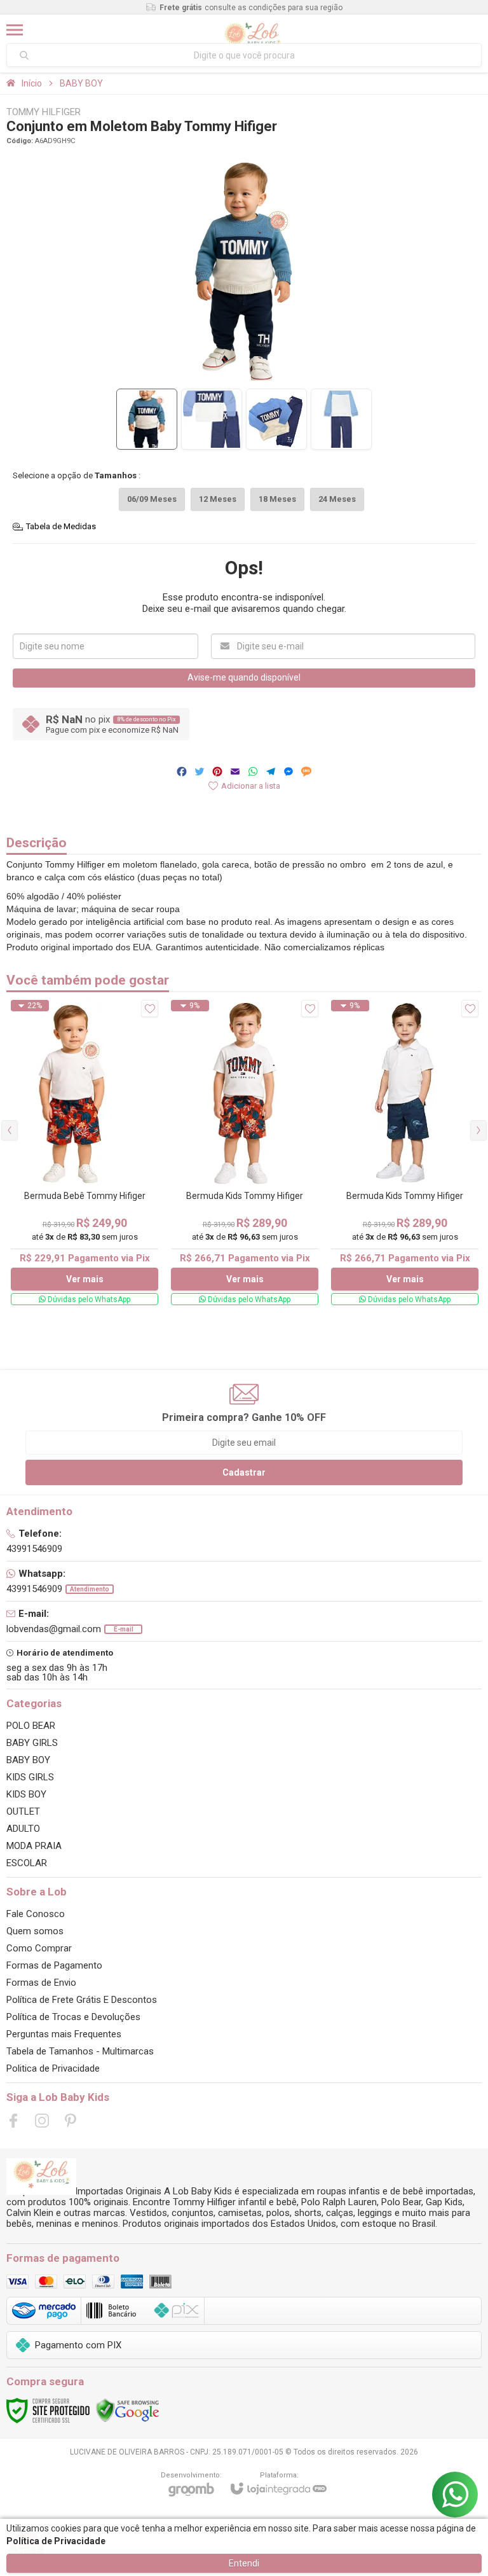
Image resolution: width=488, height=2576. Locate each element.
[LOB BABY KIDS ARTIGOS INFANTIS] (252, 30)
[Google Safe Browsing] (128, 2410)
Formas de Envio (41, 1983)
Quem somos (35, 1931)
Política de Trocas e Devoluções (73, 2017)
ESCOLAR (27, 1863)
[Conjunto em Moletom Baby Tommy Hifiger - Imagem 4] (341, 419)
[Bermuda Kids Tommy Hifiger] (245, 1153)
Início (32, 83)
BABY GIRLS (32, 1743)
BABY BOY (81, 83)
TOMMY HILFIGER (44, 112)
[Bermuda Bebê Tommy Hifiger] (85, 1153)
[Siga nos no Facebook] (13, 2121)
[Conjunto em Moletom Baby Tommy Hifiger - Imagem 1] (147, 419)
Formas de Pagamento (54, 1965)
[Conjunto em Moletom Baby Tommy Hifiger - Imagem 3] (276, 419)
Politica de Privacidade (53, 2068)
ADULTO (23, 1829)
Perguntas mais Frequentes (64, 2034)
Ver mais (85, 1279)
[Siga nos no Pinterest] (71, 2121)
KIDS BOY (26, 1794)
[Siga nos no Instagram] (42, 2121)
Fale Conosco (36, 1914)
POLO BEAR (31, 1726)
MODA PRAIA (34, 1846)
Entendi (244, 2563)
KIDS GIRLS (30, 1777)
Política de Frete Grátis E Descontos (82, 2000)
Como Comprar (39, 1948)
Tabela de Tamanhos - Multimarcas (80, 2051)
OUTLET (23, 1811)
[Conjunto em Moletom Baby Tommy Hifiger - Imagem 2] (212, 419)
